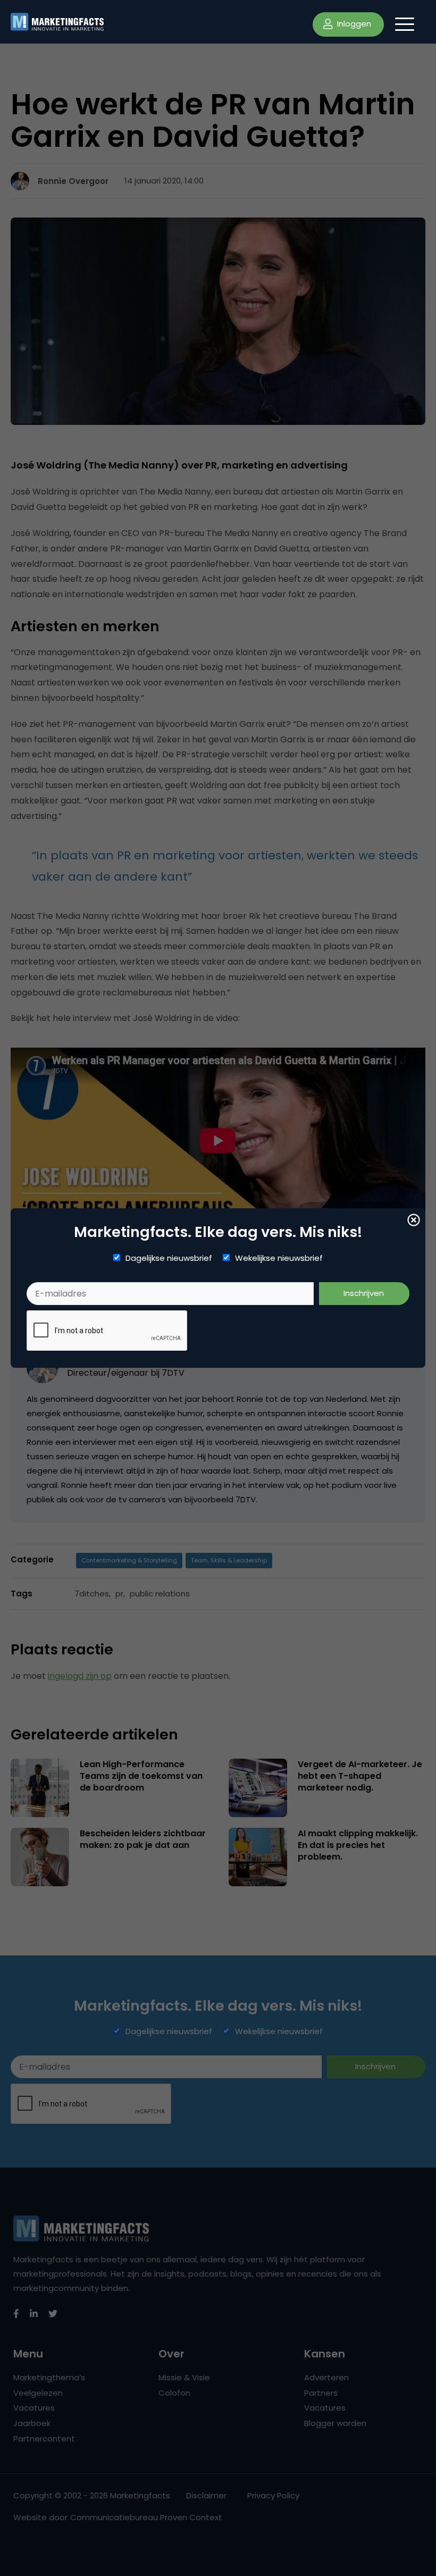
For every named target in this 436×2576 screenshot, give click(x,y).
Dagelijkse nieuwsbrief (169, 1258)
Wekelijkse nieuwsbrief (279, 1258)
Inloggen (353, 24)
